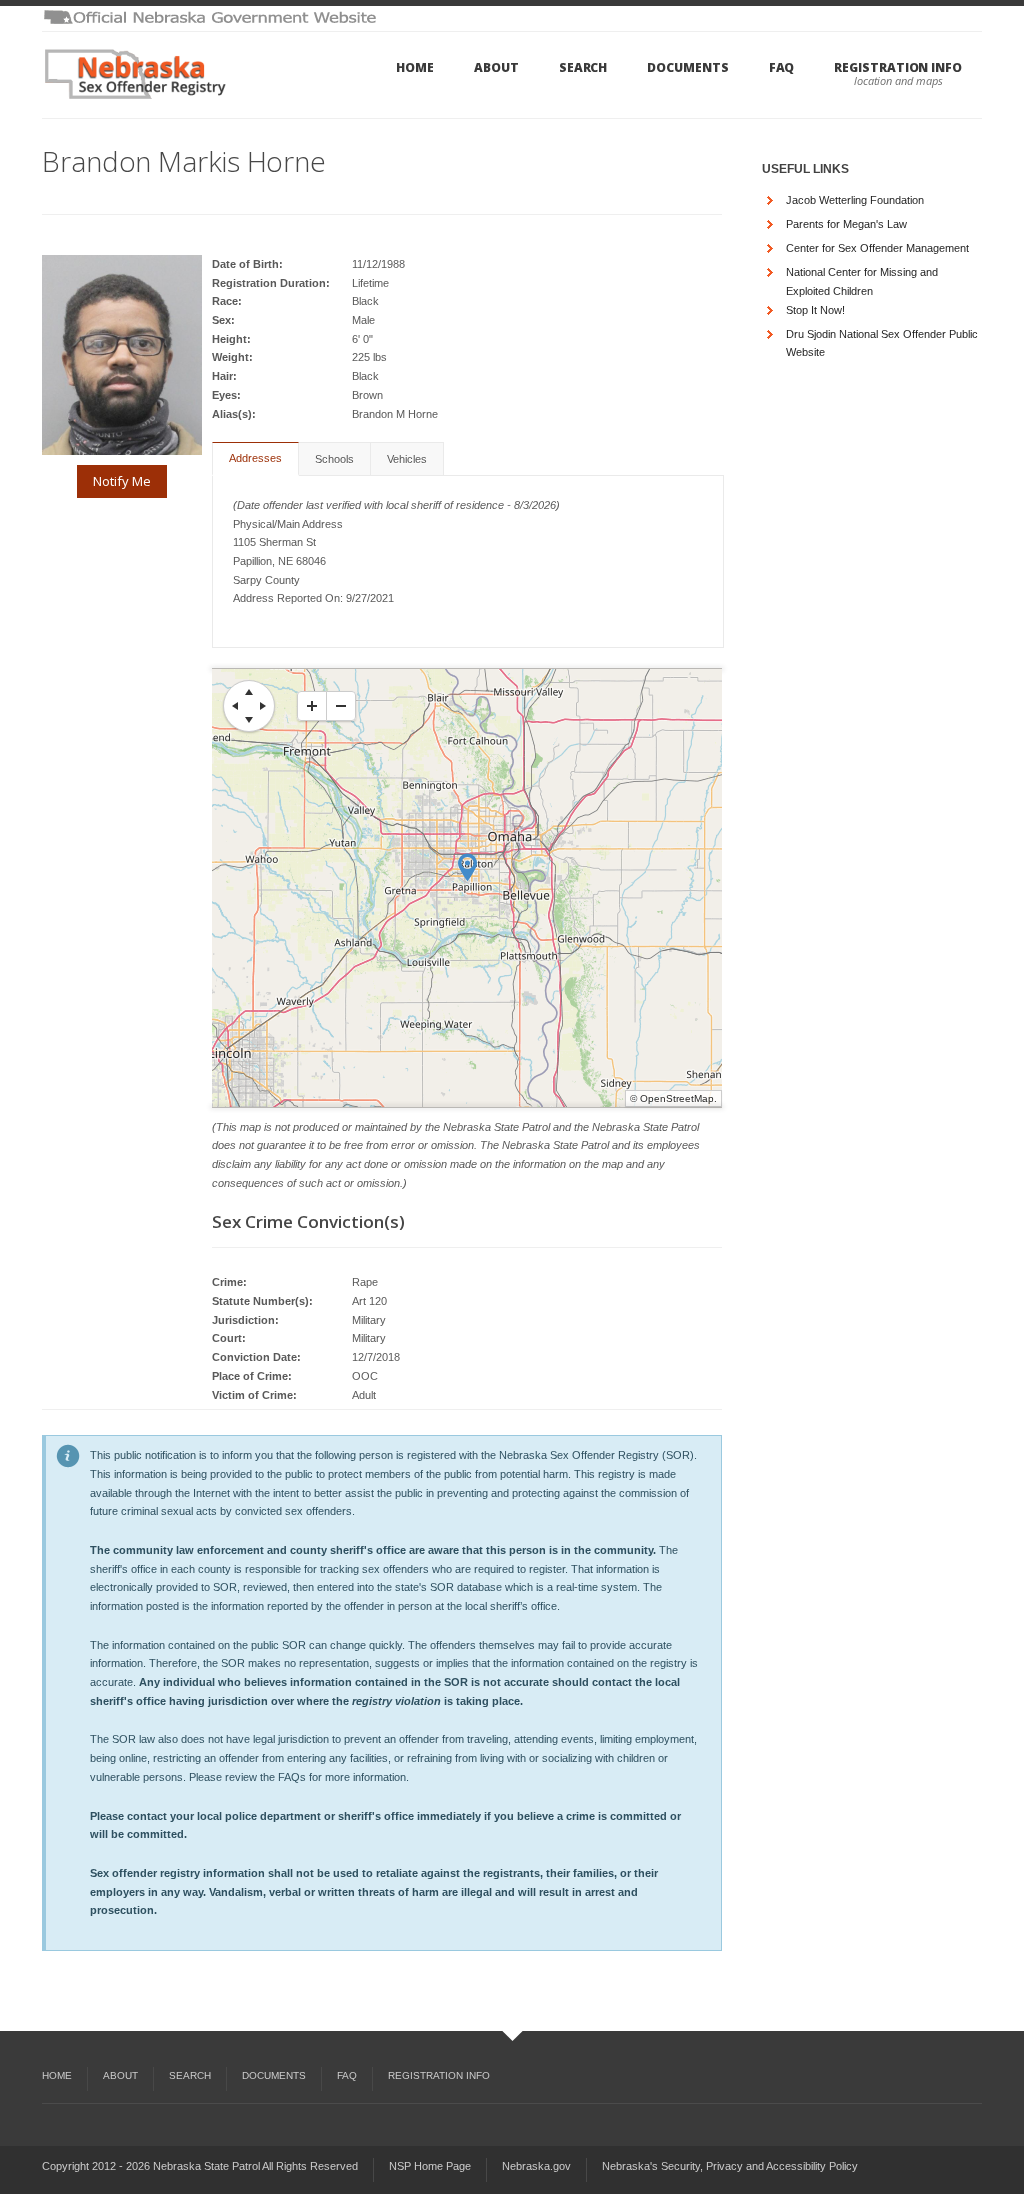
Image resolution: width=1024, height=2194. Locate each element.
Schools (334, 459)
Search (583, 67)
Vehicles (407, 459)
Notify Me (122, 481)
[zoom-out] (341, 706)
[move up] (249, 692)
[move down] (249, 720)
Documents (687, 67)
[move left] (235, 706)
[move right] (263, 706)
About (496, 67)
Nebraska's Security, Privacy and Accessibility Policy (730, 2166)
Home (415, 67)
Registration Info (898, 67)
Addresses (255, 458)
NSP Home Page (430, 2166)
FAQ (782, 67)
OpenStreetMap (677, 1098)
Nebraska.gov (536, 2166)
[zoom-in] (312, 706)
